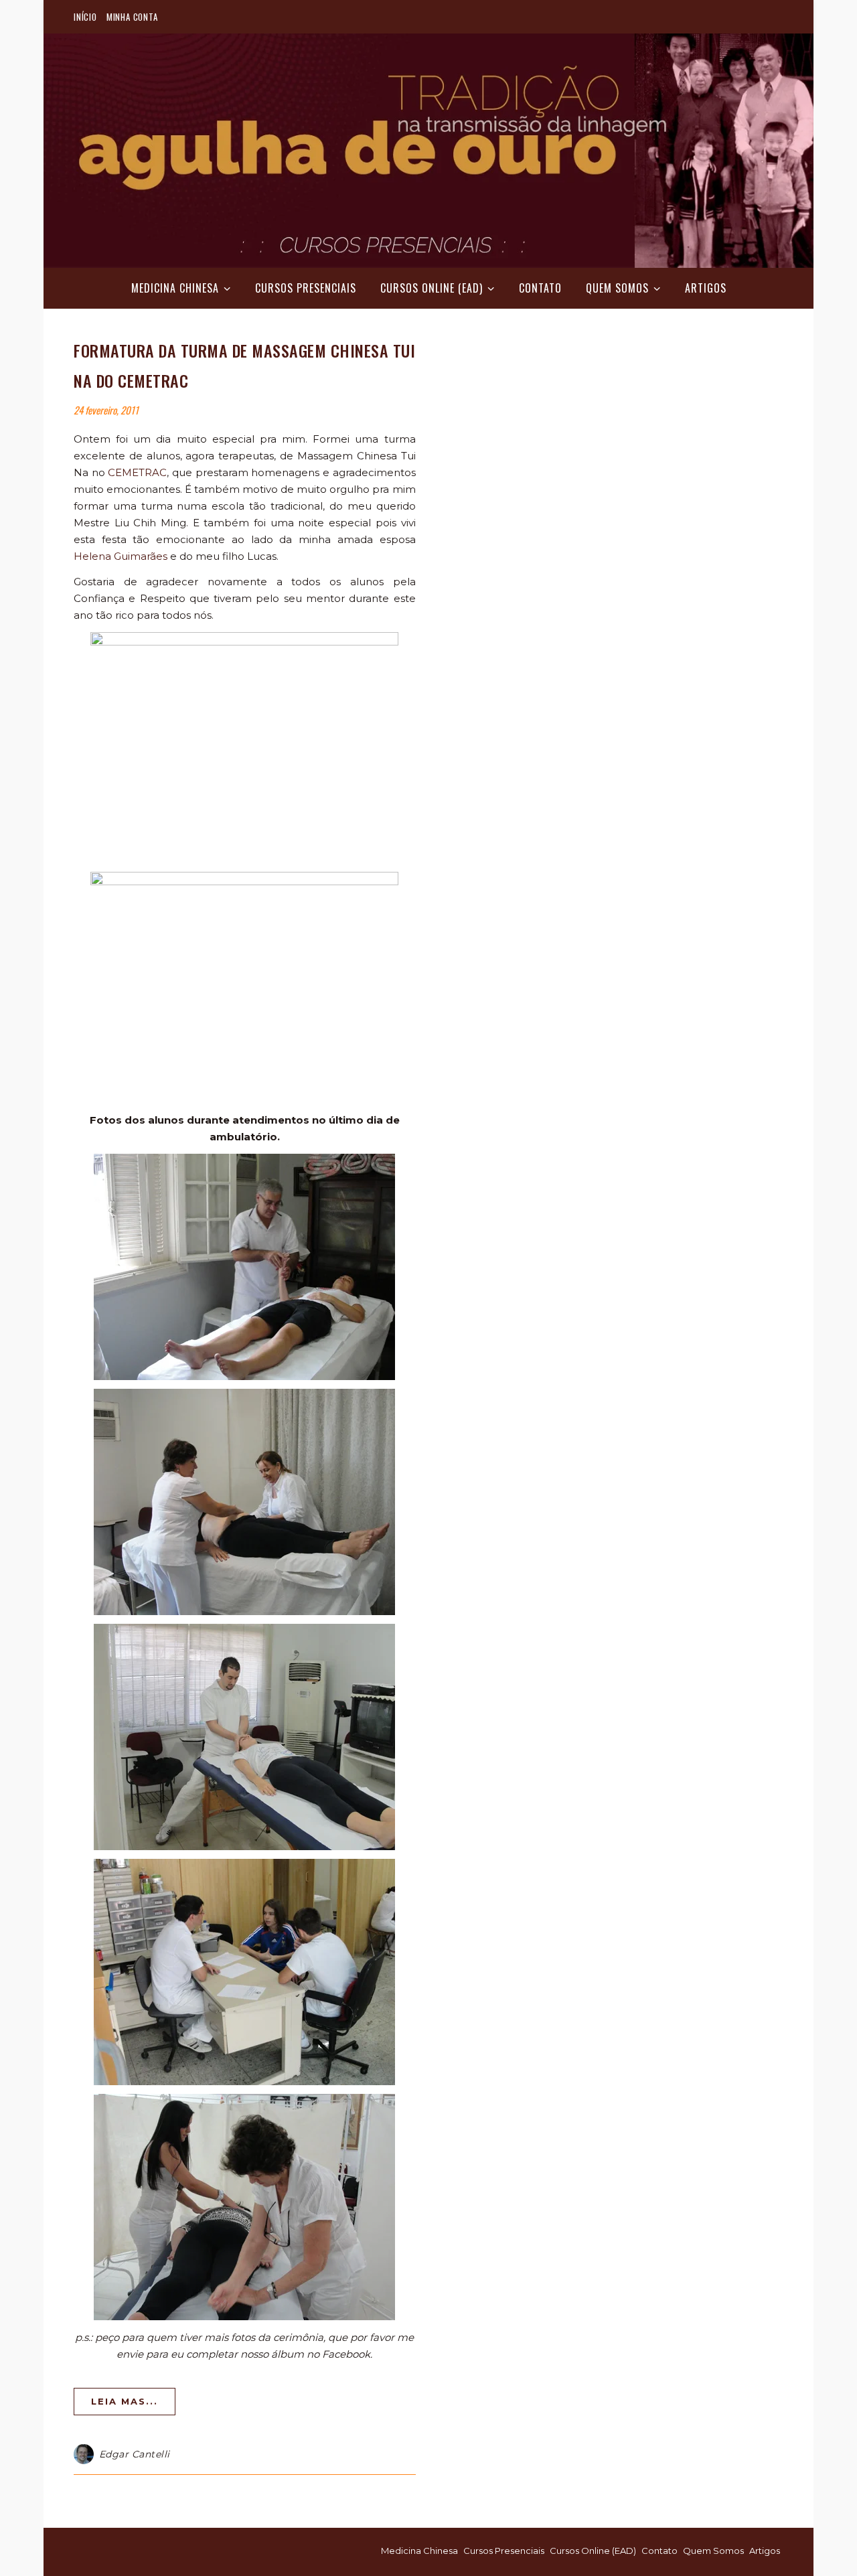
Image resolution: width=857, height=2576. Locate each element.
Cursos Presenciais (306, 288)
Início (85, 17)
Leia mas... (125, 2401)
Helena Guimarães (121, 556)
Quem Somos (617, 288)
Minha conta (132, 17)
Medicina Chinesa (175, 288)
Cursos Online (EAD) (432, 288)
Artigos (706, 288)
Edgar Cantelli (135, 2454)
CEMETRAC (137, 472)
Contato (540, 288)
